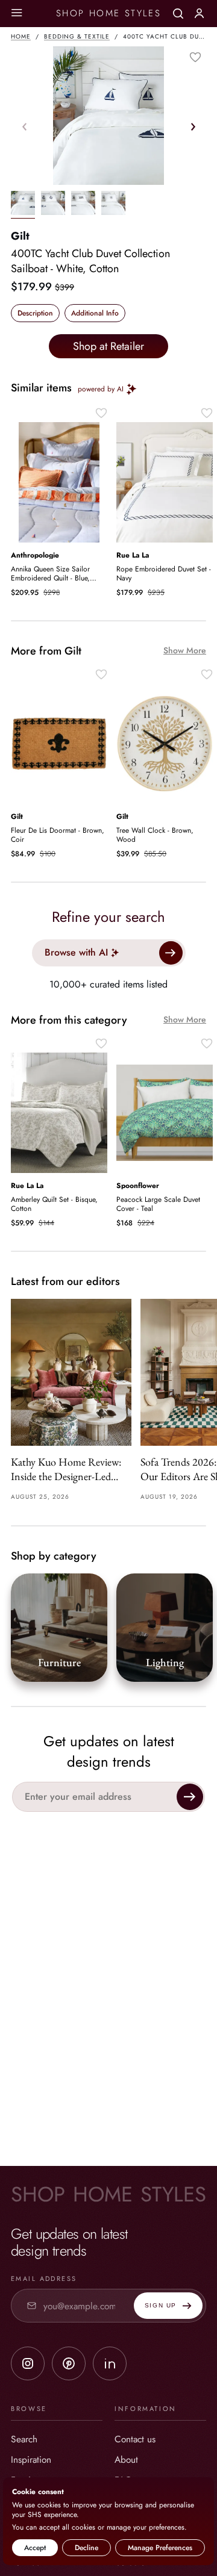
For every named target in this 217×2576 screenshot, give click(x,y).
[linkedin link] (110, 2363)
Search (24, 2439)
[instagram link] (28, 2363)
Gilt (20, 236)
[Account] (199, 13)
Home (21, 36)
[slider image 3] (113, 205)
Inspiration (31, 2459)
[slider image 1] (53, 205)
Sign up (161, 2305)
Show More (185, 651)
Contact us (135, 2439)
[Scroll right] (193, 126)
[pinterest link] (69, 2363)
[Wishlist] (195, 57)
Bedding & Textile (77, 36)
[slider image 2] (83, 205)
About (126, 2459)
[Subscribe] (190, 1797)
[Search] (178, 14)
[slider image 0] (23, 205)
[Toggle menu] (17, 14)
